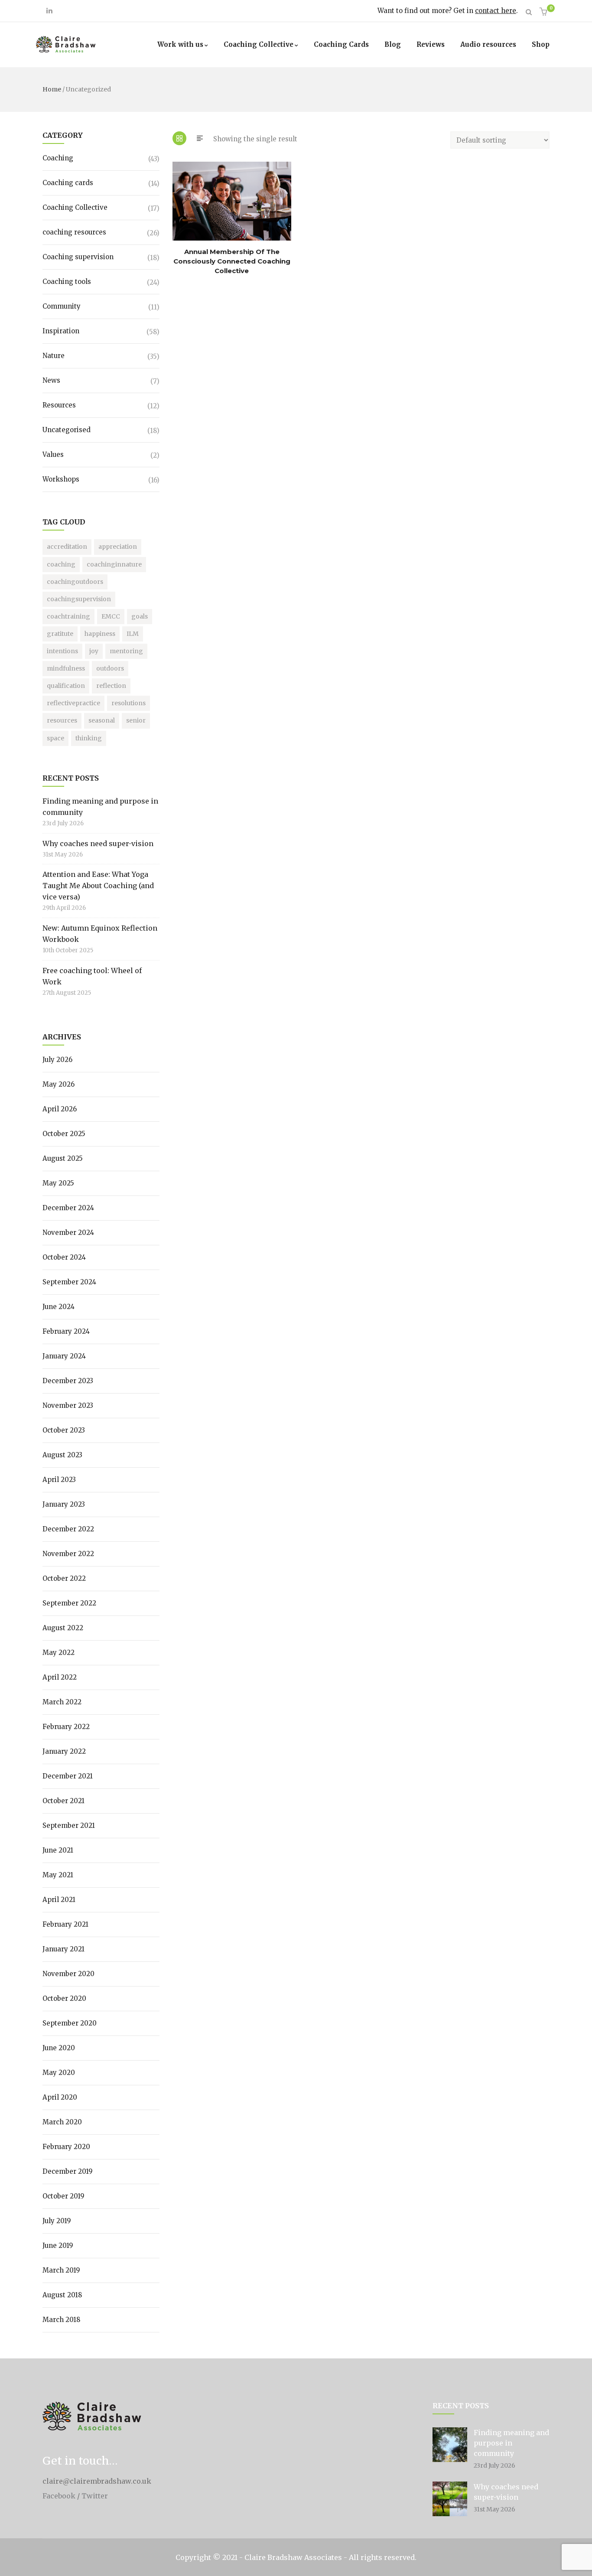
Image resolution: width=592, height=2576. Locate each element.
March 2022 (62, 1702)
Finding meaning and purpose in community (100, 807)
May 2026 (59, 1084)
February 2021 (65, 1924)
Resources (59, 405)
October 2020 (64, 1998)
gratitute (60, 634)
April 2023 (59, 1480)
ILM (133, 634)
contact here (496, 11)
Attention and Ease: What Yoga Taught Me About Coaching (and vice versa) (98, 886)
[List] (200, 138)
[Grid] (179, 138)
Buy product (176, 199)
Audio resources (488, 44)
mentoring (126, 651)
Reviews (431, 44)
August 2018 (62, 2295)
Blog (393, 44)
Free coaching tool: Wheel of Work (92, 976)
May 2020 (59, 2073)
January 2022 (64, 1751)
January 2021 (63, 1949)
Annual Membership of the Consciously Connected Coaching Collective (232, 261)
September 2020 (70, 2023)
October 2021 (63, 1801)
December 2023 (68, 1381)
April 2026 (60, 1109)
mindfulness (66, 668)
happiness (100, 634)
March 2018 (61, 2320)
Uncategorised (67, 430)
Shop (541, 44)
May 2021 (58, 1875)
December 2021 (68, 1776)
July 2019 (57, 2221)
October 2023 (64, 1430)
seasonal (102, 720)
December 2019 (68, 2171)
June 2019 (58, 2245)
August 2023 (62, 1455)
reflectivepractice (73, 703)
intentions (62, 651)
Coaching (58, 158)
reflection (111, 686)
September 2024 (69, 1282)
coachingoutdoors (75, 582)
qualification (66, 686)
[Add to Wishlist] (176, 216)
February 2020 (66, 2147)
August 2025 (63, 1158)
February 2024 (66, 1331)
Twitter (95, 2496)
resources (62, 720)
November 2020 (68, 1974)
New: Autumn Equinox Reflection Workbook (100, 934)
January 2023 (64, 1504)
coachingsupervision (79, 599)
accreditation (67, 547)
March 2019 (61, 2270)
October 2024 (64, 1257)
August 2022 (63, 1628)
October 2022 (64, 1578)
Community (62, 306)
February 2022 (66, 1727)
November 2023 (68, 1405)
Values (53, 454)
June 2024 (59, 1307)
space (55, 738)
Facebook (59, 2496)
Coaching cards (68, 183)
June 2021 (58, 1850)
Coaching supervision (78, 257)
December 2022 (68, 1529)
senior (136, 720)
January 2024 (64, 1356)
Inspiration (61, 331)
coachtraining (68, 616)
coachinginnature (114, 564)
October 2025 (64, 1134)
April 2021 (59, 1900)
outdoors (110, 668)
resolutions (128, 703)
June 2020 (59, 2048)
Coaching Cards (341, 44)
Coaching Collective (259, 44)
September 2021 (69, 1825)
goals (140, 616)
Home (52, 89)
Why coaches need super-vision (98, 843)
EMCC (111, 616)
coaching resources (74, 232)
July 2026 (57, 1060)
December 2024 (68, 1208)
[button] (545, 12)
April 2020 (60, 2097)
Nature (54, 356)
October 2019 (63, 2196)
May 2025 (58, 1183)
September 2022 (69, 1603)
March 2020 (62, 2122)
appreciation (118, 547)
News (51, 380)
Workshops (61, 479)
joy (94, 651)
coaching (61, 564)
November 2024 (68, 1233)
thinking (89, 738)
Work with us (180, 44)
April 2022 (60, 1677)
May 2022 (59, 1653)
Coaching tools (67, 282)
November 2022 (68, 1554)
